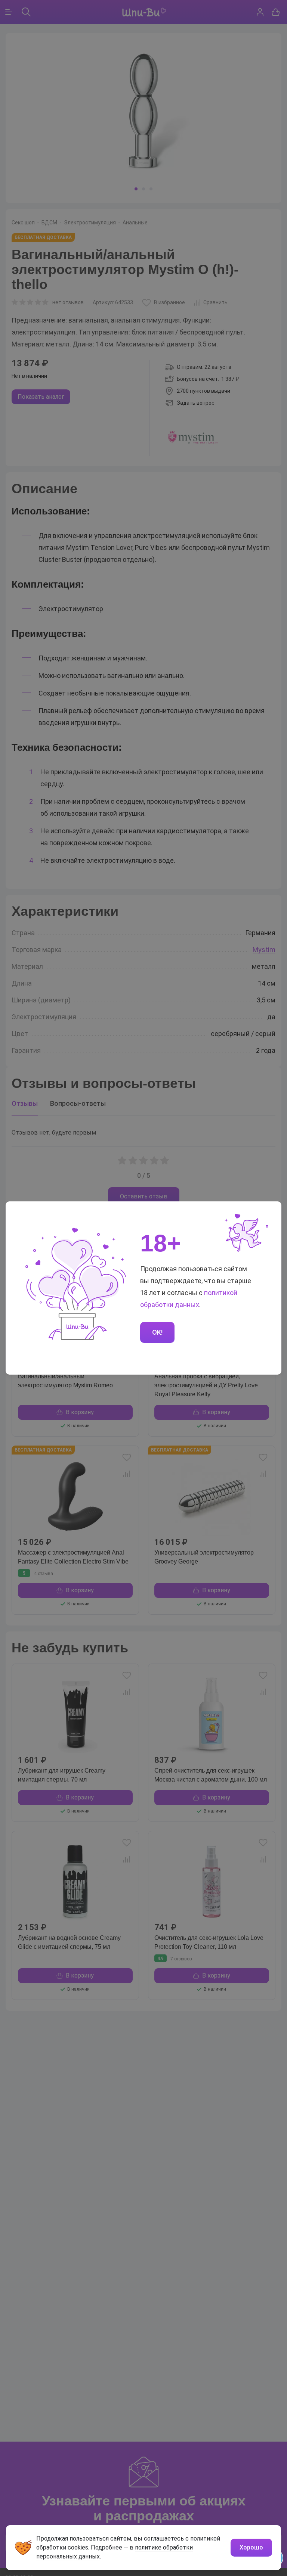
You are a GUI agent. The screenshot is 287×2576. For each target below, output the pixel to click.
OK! (157, 1332)
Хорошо (251, 2547)
